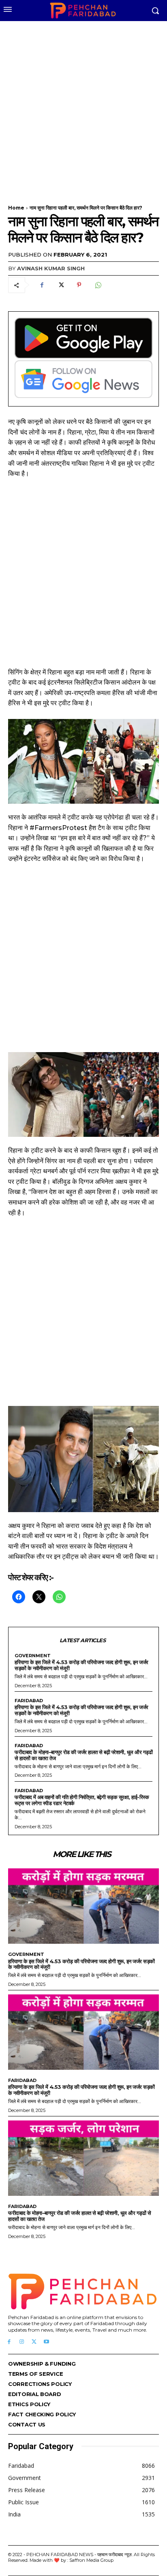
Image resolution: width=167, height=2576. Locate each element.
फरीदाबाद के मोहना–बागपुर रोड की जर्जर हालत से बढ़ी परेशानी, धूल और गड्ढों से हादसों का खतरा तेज (83, 1755)
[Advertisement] (83, 108)
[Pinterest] (79, 285)
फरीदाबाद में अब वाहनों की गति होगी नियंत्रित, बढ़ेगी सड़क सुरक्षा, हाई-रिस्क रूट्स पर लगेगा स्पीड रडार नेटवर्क (82, 1800)
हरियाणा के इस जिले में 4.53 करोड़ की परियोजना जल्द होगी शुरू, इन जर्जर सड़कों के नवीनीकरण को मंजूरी (81, 1665)
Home (16, 208)
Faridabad (29, 1701)
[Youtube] (46, 2342)
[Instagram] (22, 2342)
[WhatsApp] (98, 285)
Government (33, 1656)
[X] (60, 285)
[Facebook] (42, 285)
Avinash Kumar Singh (51, 268)
